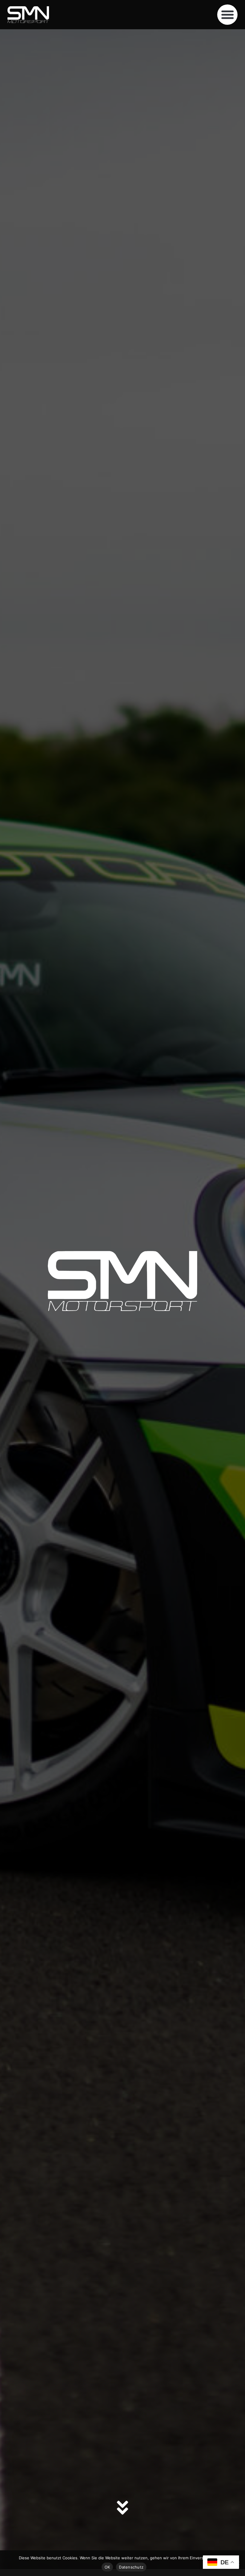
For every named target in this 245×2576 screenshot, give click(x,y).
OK (107, 2567)
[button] (227, 15)
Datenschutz (131, 2567)
